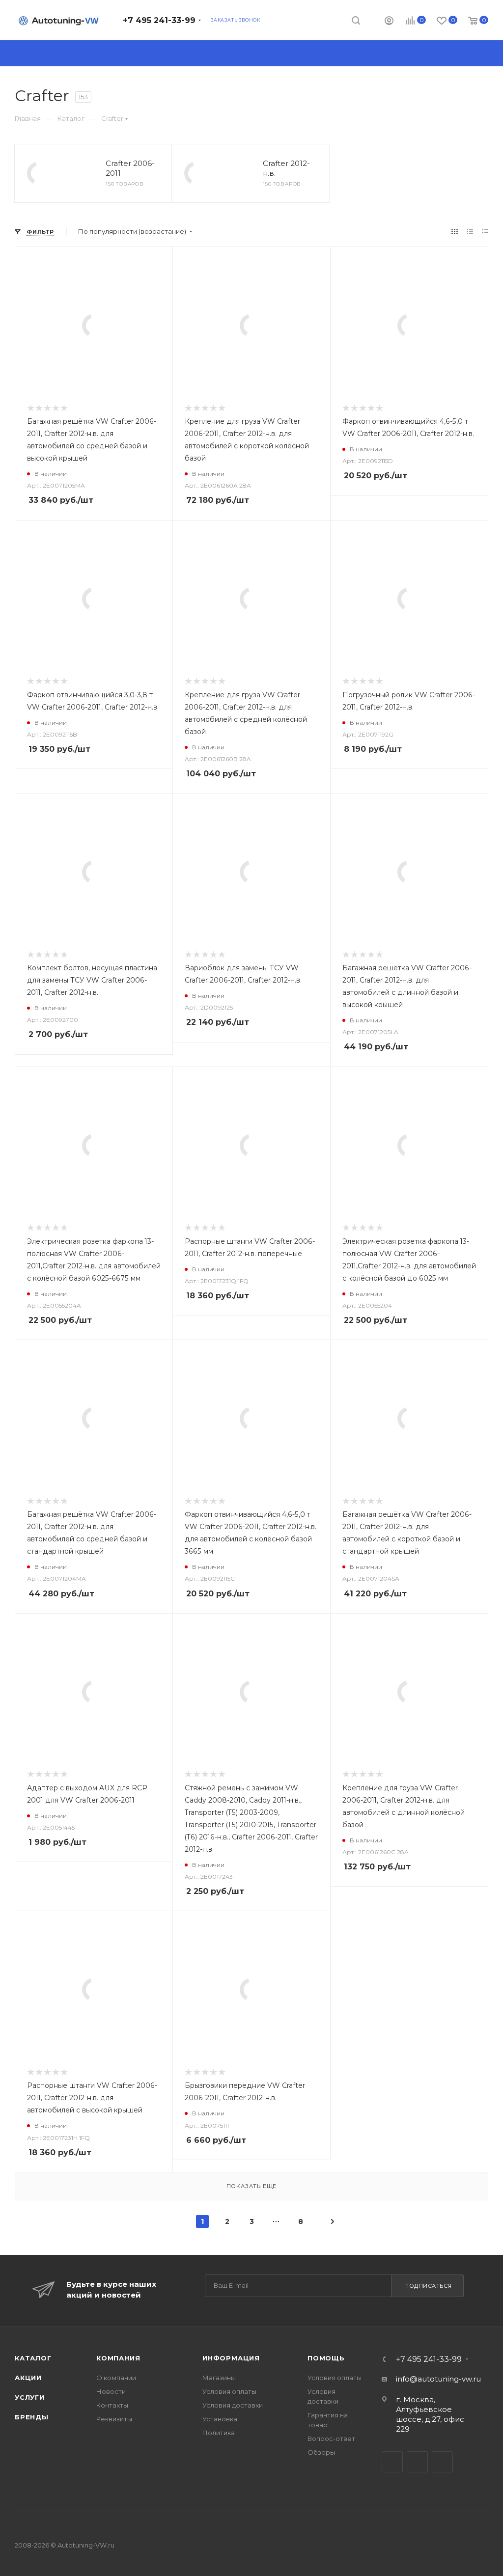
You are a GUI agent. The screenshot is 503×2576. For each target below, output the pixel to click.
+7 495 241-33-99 (159, 20)
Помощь (326, 2358)
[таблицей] (485, 232)
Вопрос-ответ (331, 2439)
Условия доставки (233, 2405)
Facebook (417, 2462)
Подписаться (428, 2286)
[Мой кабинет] (389, 22)
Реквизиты (114, 2419)
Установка (220, 2419)
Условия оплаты (229, 2391)
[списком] (470, 232)
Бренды (32, 2417)
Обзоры (321, 2452)
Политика (219, 2433)
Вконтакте (392, 2462)
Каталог (33, 2358)
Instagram (442, 2462)
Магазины (219, 2378)
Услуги (30, 2397)
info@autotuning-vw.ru (438, 2379)
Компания (118, 2358)
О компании (116, 2378)
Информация (231, 2358)
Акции (28, 2378)
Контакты (112, 2405)
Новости (111, 2391)
